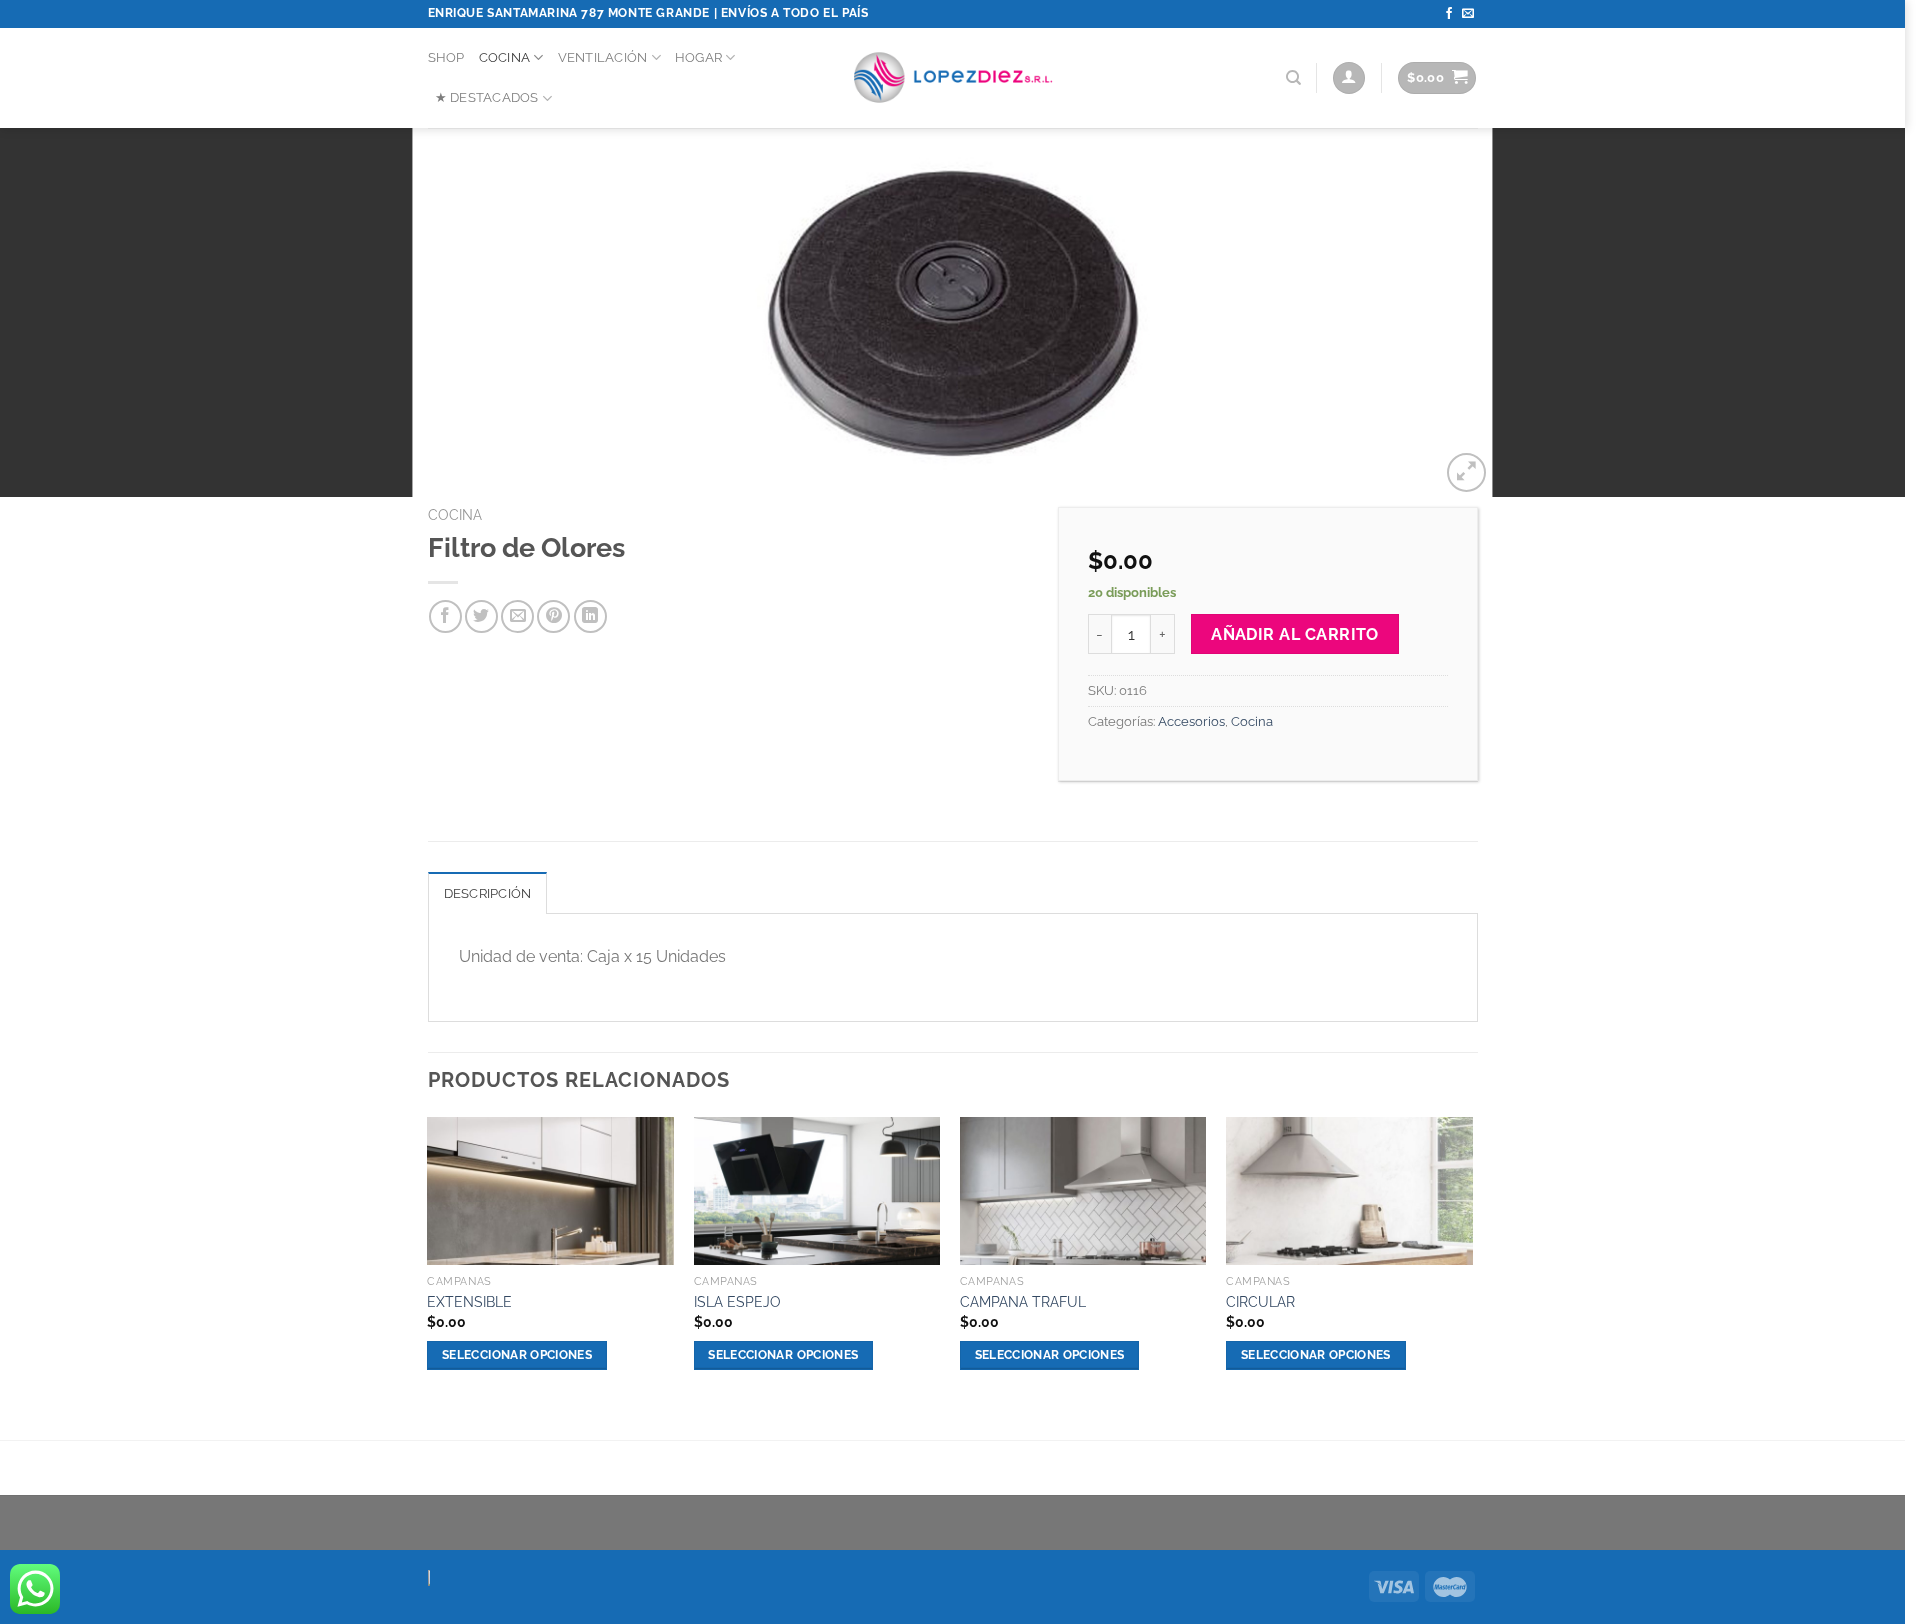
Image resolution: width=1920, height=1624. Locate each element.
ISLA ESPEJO (737, 1301)
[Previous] (429, 1261)
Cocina (505, 57)
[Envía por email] (517, 616)
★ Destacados (487, 97)
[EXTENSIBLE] (550, 1191)
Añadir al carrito (1295, 634)
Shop (446, 57)
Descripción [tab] (488, 893)
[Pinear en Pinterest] (553, 616)
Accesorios (1191, 721)
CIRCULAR (1260, 1301)
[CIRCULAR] (1349, 1191)
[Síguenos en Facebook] (1449, 14)
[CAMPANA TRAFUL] (1083, 1191)
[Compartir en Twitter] (481, 616)
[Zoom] (1466, 472)
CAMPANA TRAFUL (1023, 1301)
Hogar (698, 57)
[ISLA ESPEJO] (817, 1191)
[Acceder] (1349, 78)
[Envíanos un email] (1468, 14)
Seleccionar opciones (517, 1355)
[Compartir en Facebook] (445, 616)
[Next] (1472, 1261)
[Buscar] (1293, 78)
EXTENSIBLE (469, 1301)
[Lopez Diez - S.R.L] (953, 78)
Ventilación (603, 57)
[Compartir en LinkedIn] (590, 616)
